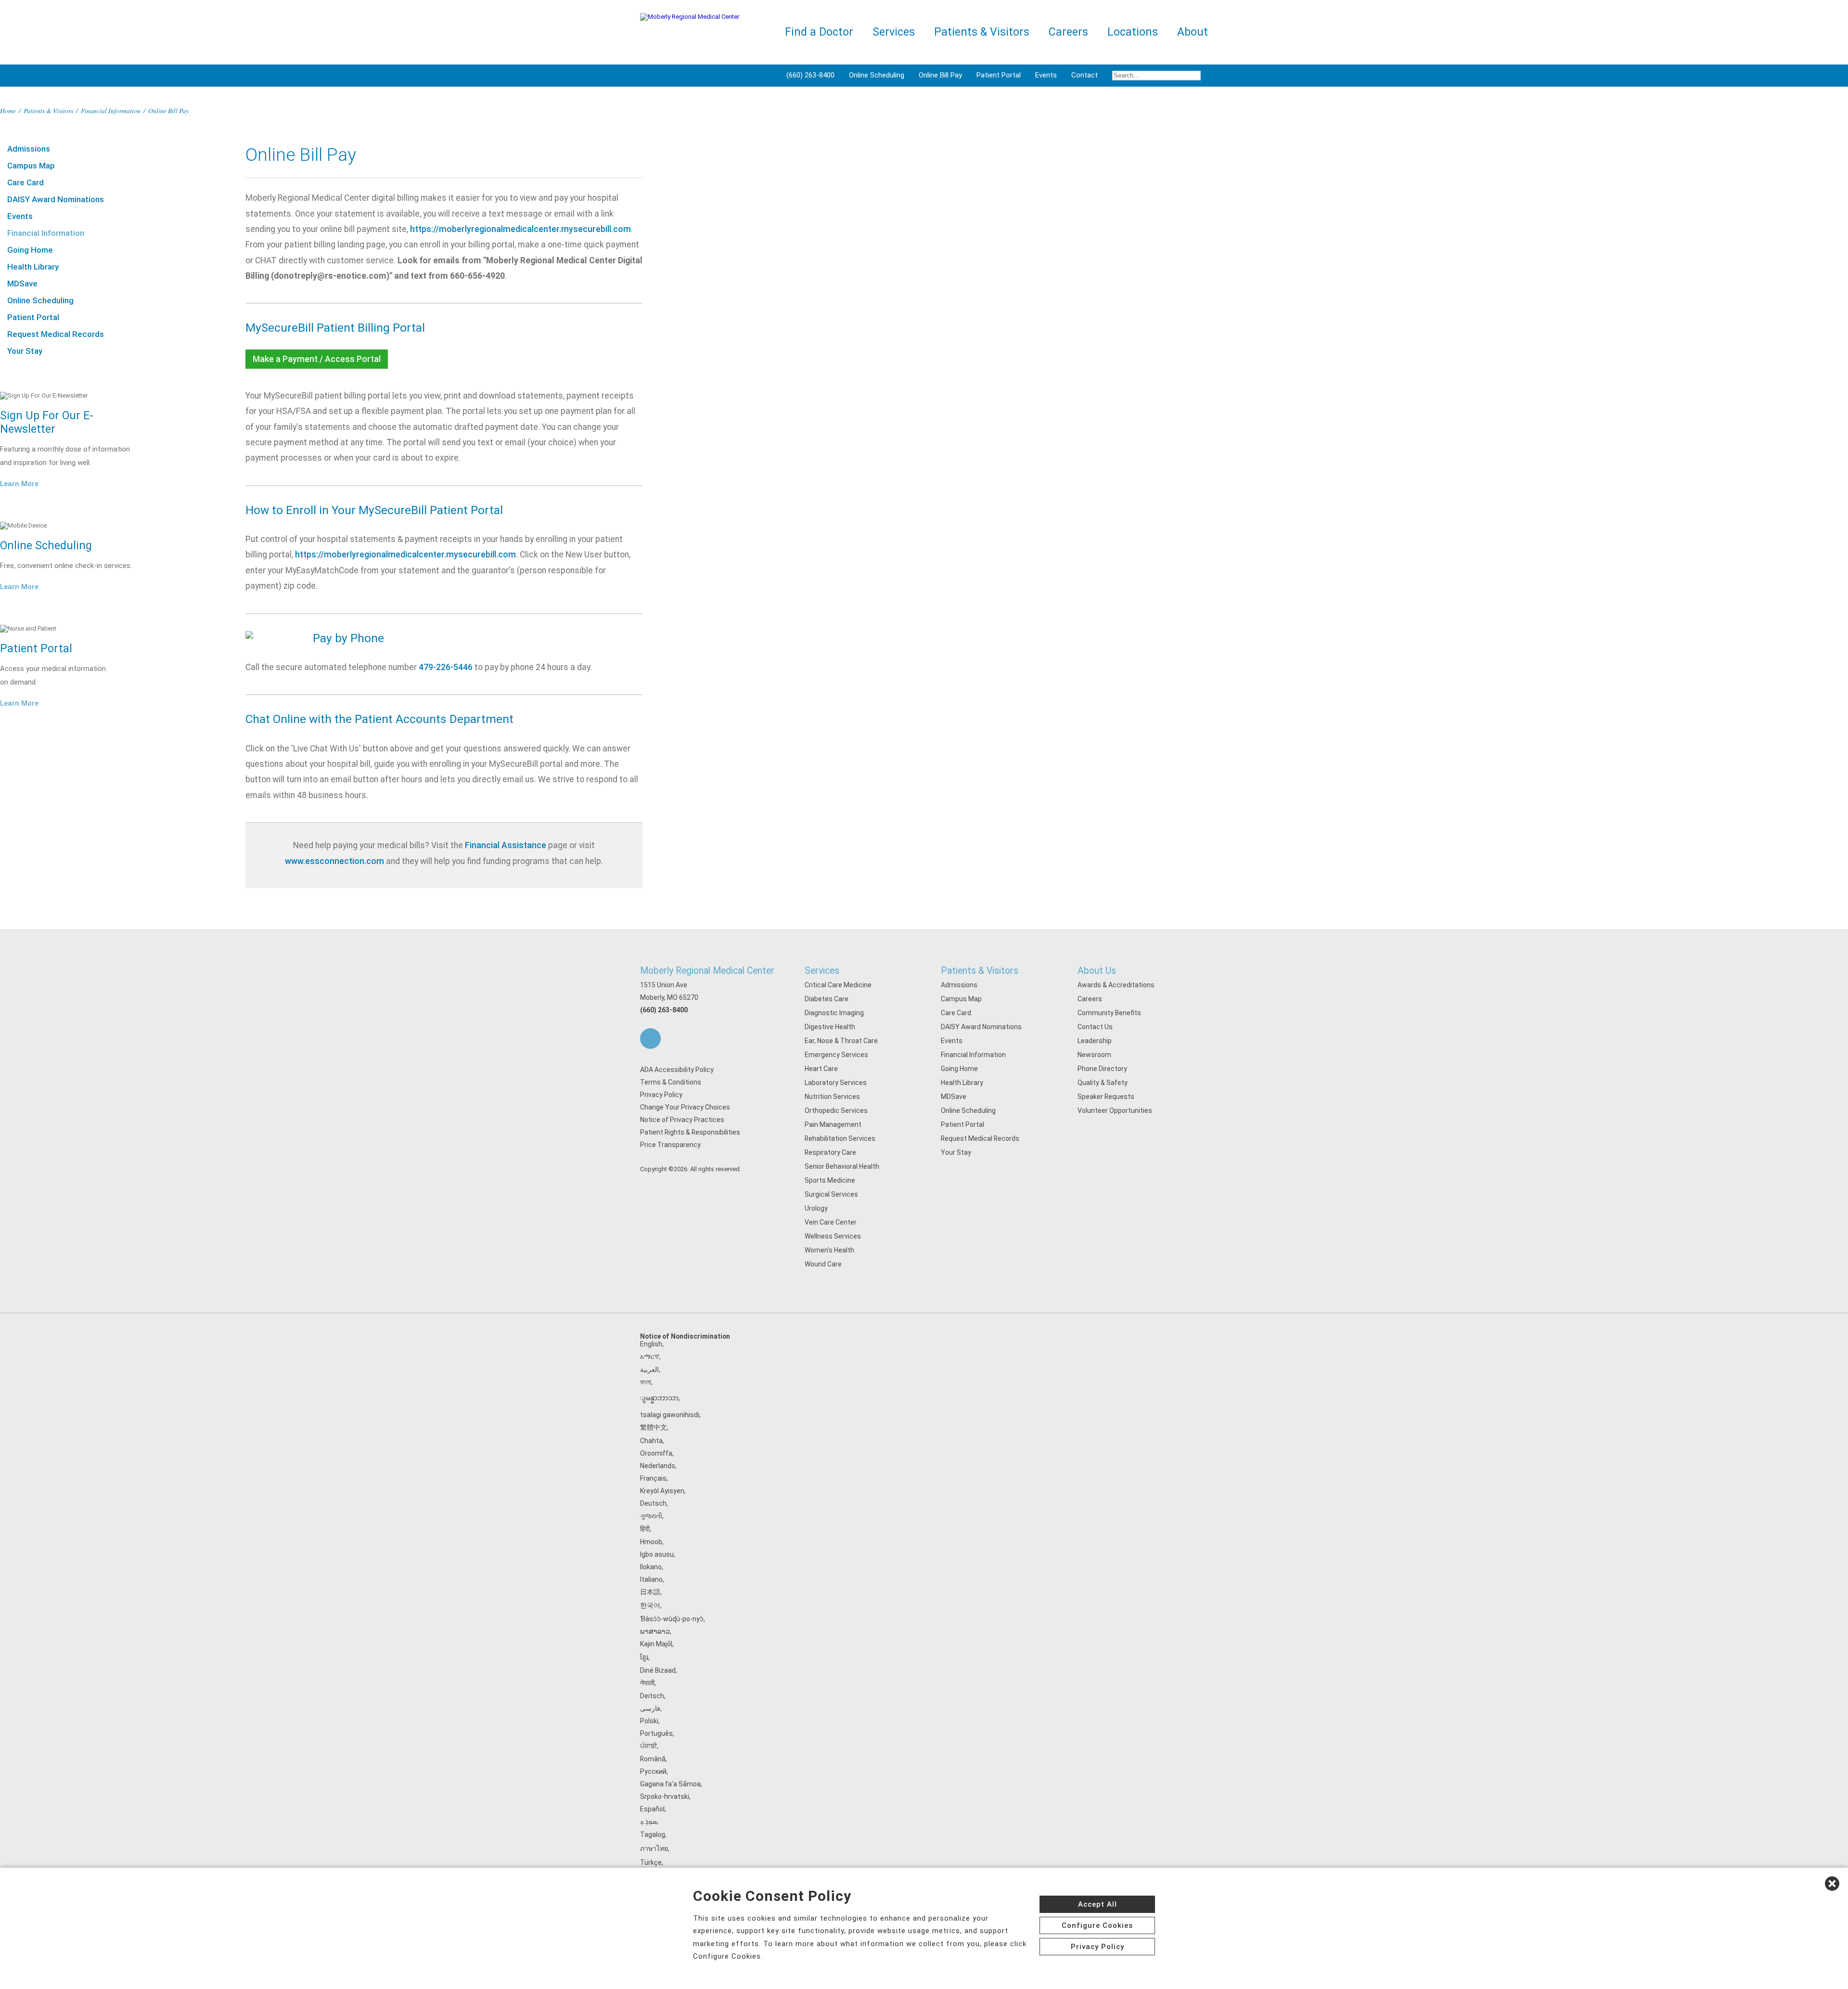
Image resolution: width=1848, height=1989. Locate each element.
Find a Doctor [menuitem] (819, 32)
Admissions (29, 149)
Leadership (1095, 1041)
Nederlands (658, 1466)
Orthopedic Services (836, 1111)
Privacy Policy (661, 1095)
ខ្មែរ (644, 1657)
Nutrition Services (832, 1097)
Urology (816, 1208)
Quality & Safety (1103, 1083)
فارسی (650, 1708)
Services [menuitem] (894, 32)
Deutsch (653, 1503)
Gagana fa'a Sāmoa (670, 1784)
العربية (649, 1369)
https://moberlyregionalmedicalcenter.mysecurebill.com (520, 229)
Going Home (30, 250)
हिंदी (645, 1529)
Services (822, 971)
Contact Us (1095, 1027)
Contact (1084, 75)
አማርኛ (650, 1356)
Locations (1133, 32)
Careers (1090, 999)
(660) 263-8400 (810, 75)
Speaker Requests (1106, 1097)
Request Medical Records (56, 334)
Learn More (19, 484)
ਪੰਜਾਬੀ (648, 1746)
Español (652, 1809)
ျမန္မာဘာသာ (659, 1398)
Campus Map (31, 166)
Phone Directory (1102, 1069)
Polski (649, 1721)
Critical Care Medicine (838, 985)
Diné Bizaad (658, 1670)
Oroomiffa (656, 1453)
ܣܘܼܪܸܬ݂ (648, 1821)
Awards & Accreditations (1116, 985)
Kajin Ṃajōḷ (656, 1644)
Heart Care (821, 1069)
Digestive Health (830, 1027)
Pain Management (833, 1124)
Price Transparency (670, 1145)
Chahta (651, 1441)
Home (8, 110)
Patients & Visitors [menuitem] (982, 32)
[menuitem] (1156, 76)
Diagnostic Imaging (834, 1013)
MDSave (22, 284)
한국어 (650, 1605)
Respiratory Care (830, 1152)
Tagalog (653, 1834)
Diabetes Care (827, 999)
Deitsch (652, 1696)
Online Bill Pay (940, 75)
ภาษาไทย (654, 1848)
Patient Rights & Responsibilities (690, 1132)
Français (653, 1478)
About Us (1097, 971)
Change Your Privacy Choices (685, 1107)
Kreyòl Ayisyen (662, 1491)
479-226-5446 (446, 667)
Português (656, 1733)
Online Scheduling (877, 75)
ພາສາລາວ (655, 1631)
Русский (653, 1771)
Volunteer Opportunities (1115, 1111)
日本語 (650, 1592)
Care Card (26, 182)
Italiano (651, 1579)
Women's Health (829, 1250)
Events (1046, 75)
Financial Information (111, 110)
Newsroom (1094, 1055)
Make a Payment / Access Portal (317, 359)
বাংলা (646, 1382)
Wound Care (823, 1264)
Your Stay (25, 351)
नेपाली (647, 1683)
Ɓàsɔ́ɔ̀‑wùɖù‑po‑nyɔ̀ (672, 1619)
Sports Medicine (830, 1180)
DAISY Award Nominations (56, 199)
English (651, 1344)
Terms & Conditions (671, 1082)
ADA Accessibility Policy (677, 1070)
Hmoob (651, 1542)
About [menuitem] (1193, 32)
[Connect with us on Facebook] (650, 1039)
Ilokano (651, 1567)
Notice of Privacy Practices (682, 1120)
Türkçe (651, 1862)
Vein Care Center (831, 1222)
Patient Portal (999, 75)
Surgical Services (831, 1194)
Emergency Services (836, 1055)
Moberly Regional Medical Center (707, 971)
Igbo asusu (657, 1554)
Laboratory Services (836, 1083)
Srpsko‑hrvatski (665, 1796)
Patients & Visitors (48, 110)
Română (653, 1759)
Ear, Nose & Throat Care (841, 1041)
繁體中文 (654, 1427)
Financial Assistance (506, 845)
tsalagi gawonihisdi (670, 1415)
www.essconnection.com (334, 861)
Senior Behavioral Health (842, 1166)
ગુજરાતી (651, 1516)
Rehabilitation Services (840, 1138)
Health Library (33, 267)
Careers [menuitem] (1068, 32)
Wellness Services (833, 1236)
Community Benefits (1109, 1013)
